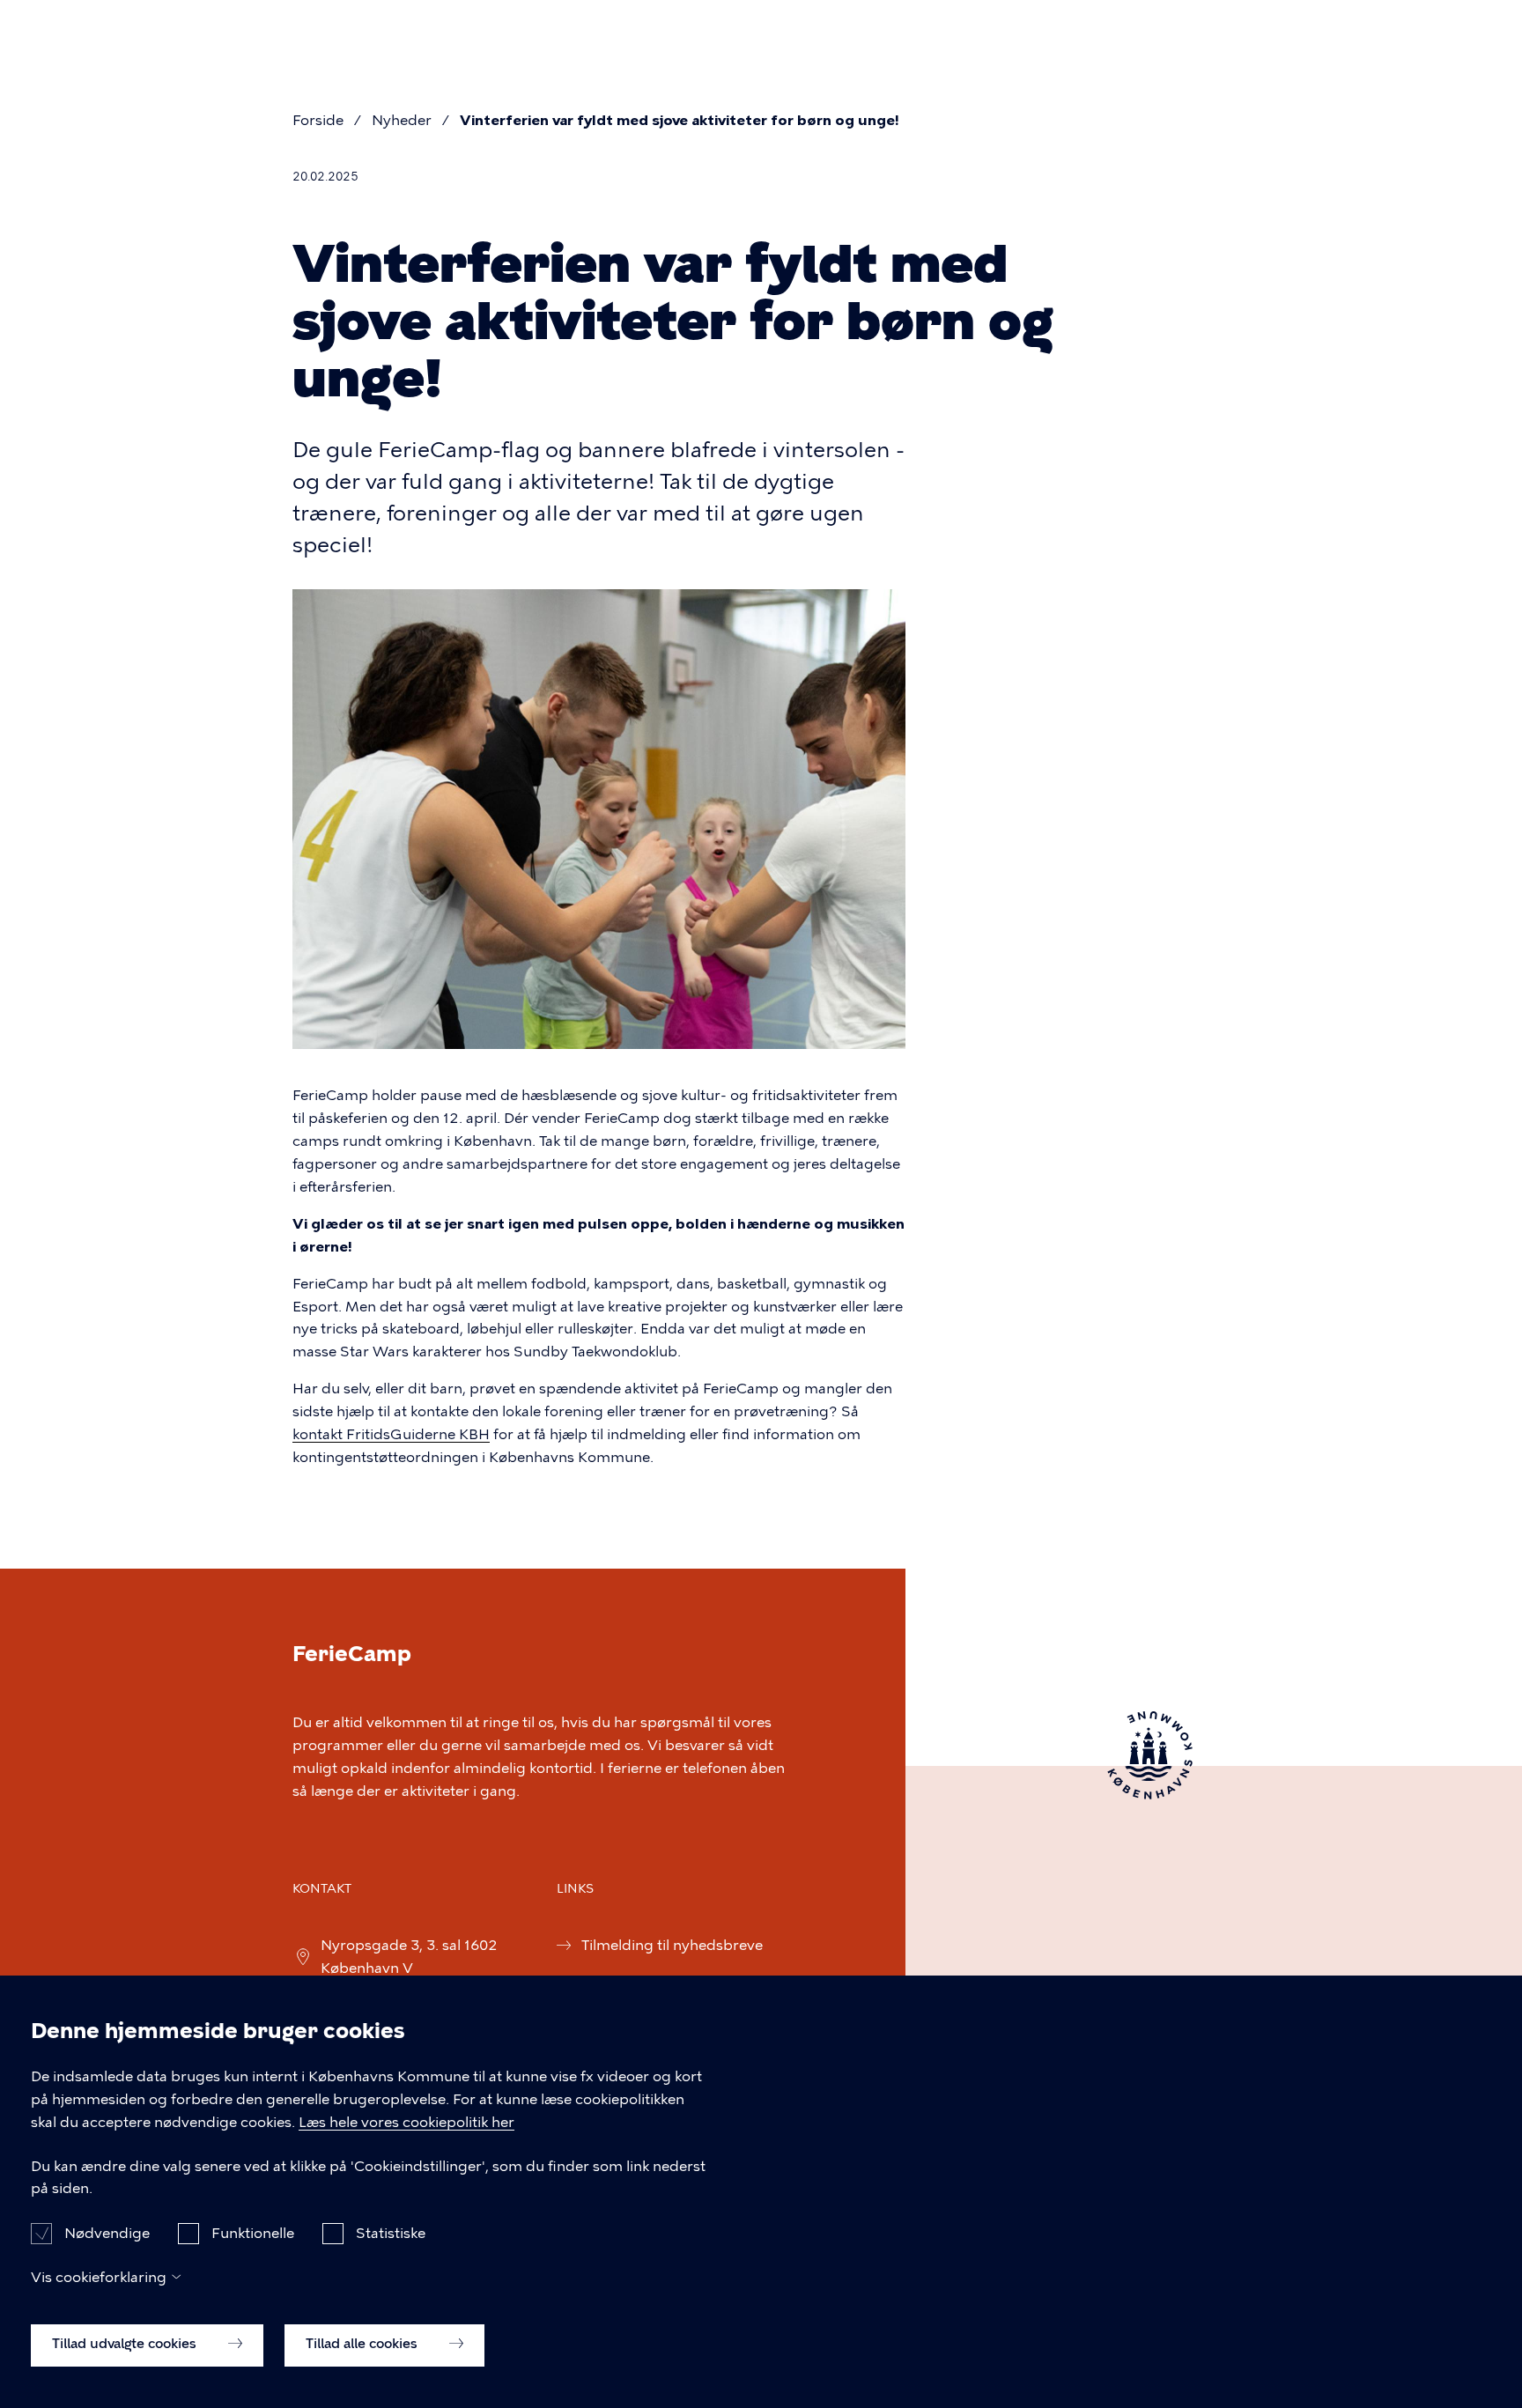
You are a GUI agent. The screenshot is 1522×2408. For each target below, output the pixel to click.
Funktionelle (253, 2232)
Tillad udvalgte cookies (126, 2344)
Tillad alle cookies (363, 2344)
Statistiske (391, 2232)
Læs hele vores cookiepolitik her (406, 2122)
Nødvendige (107, 2232)
